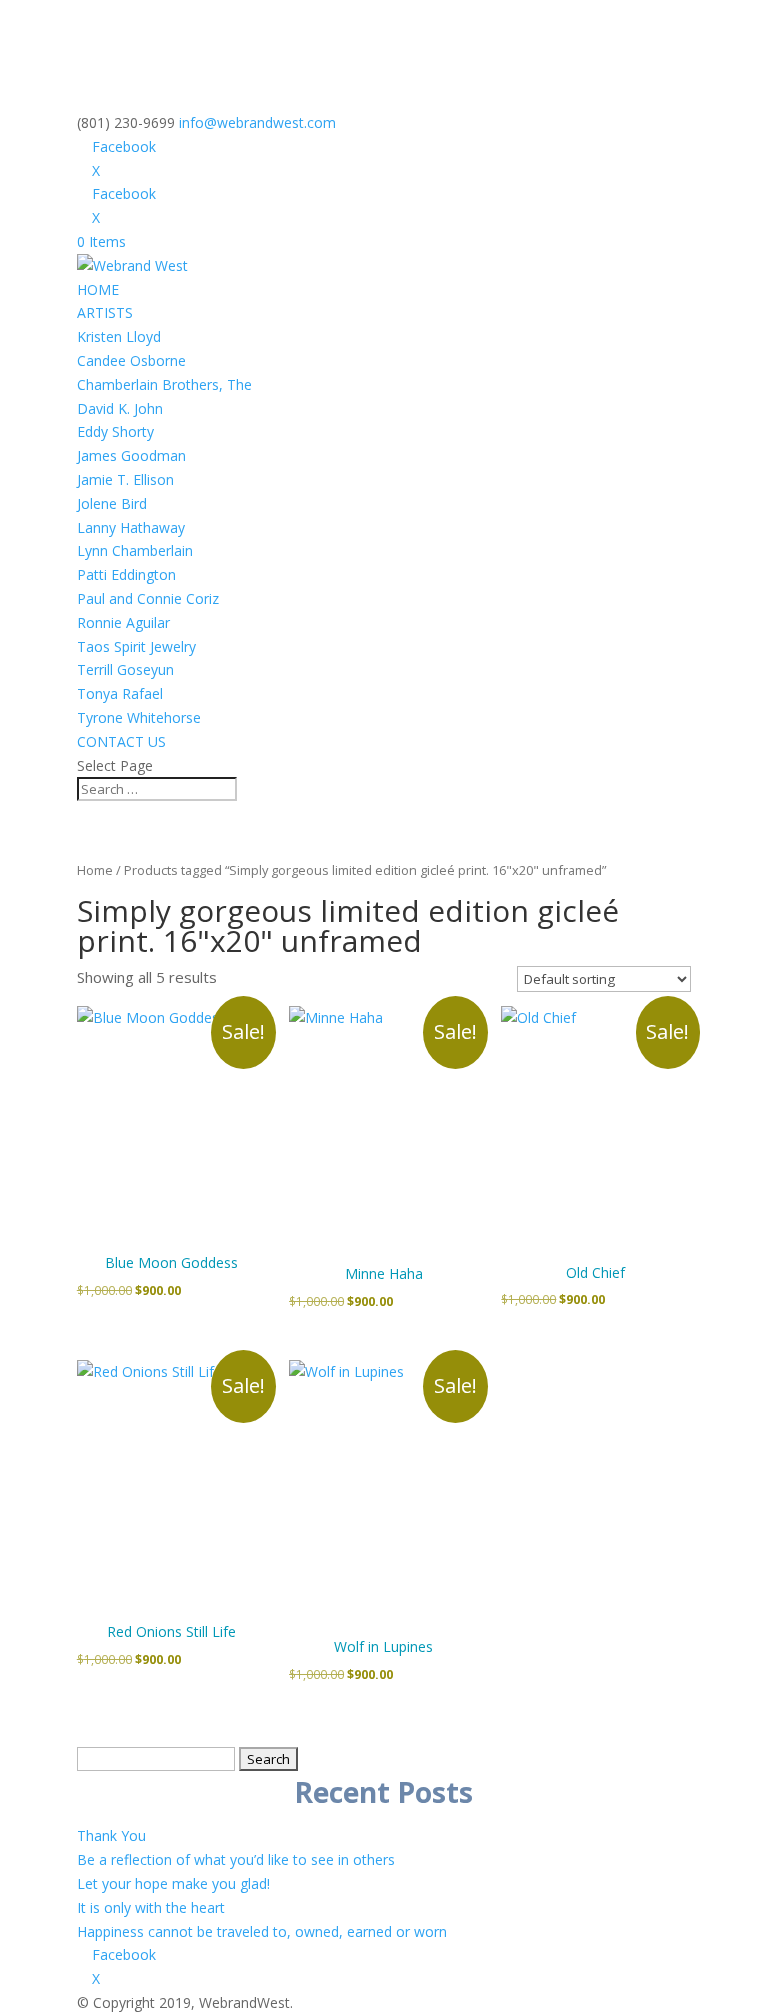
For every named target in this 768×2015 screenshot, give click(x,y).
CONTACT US (121, 741)
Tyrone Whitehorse (139, 717)
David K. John (120, 408)
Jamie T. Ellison (125, 479)
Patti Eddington (126, 574)
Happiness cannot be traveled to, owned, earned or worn (262, 1931)
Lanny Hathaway (131, 527)
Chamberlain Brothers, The (164, 384)
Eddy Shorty (115, 431)
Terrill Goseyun (125, 669)
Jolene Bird (112, 503)
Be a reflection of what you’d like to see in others (236, 1859)
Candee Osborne (131, 360)
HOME (98, 289)
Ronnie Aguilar (123, 622)
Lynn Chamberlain (135, 550)
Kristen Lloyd (119, 336)
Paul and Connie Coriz (148, 598)
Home (95, 870)
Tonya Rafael (120, 693)
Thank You (111, 1835)
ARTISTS (105, 312)
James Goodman (131, 455)
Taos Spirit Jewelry (136, 646)
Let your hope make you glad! (173, 1883)
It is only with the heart (151, 1907)
